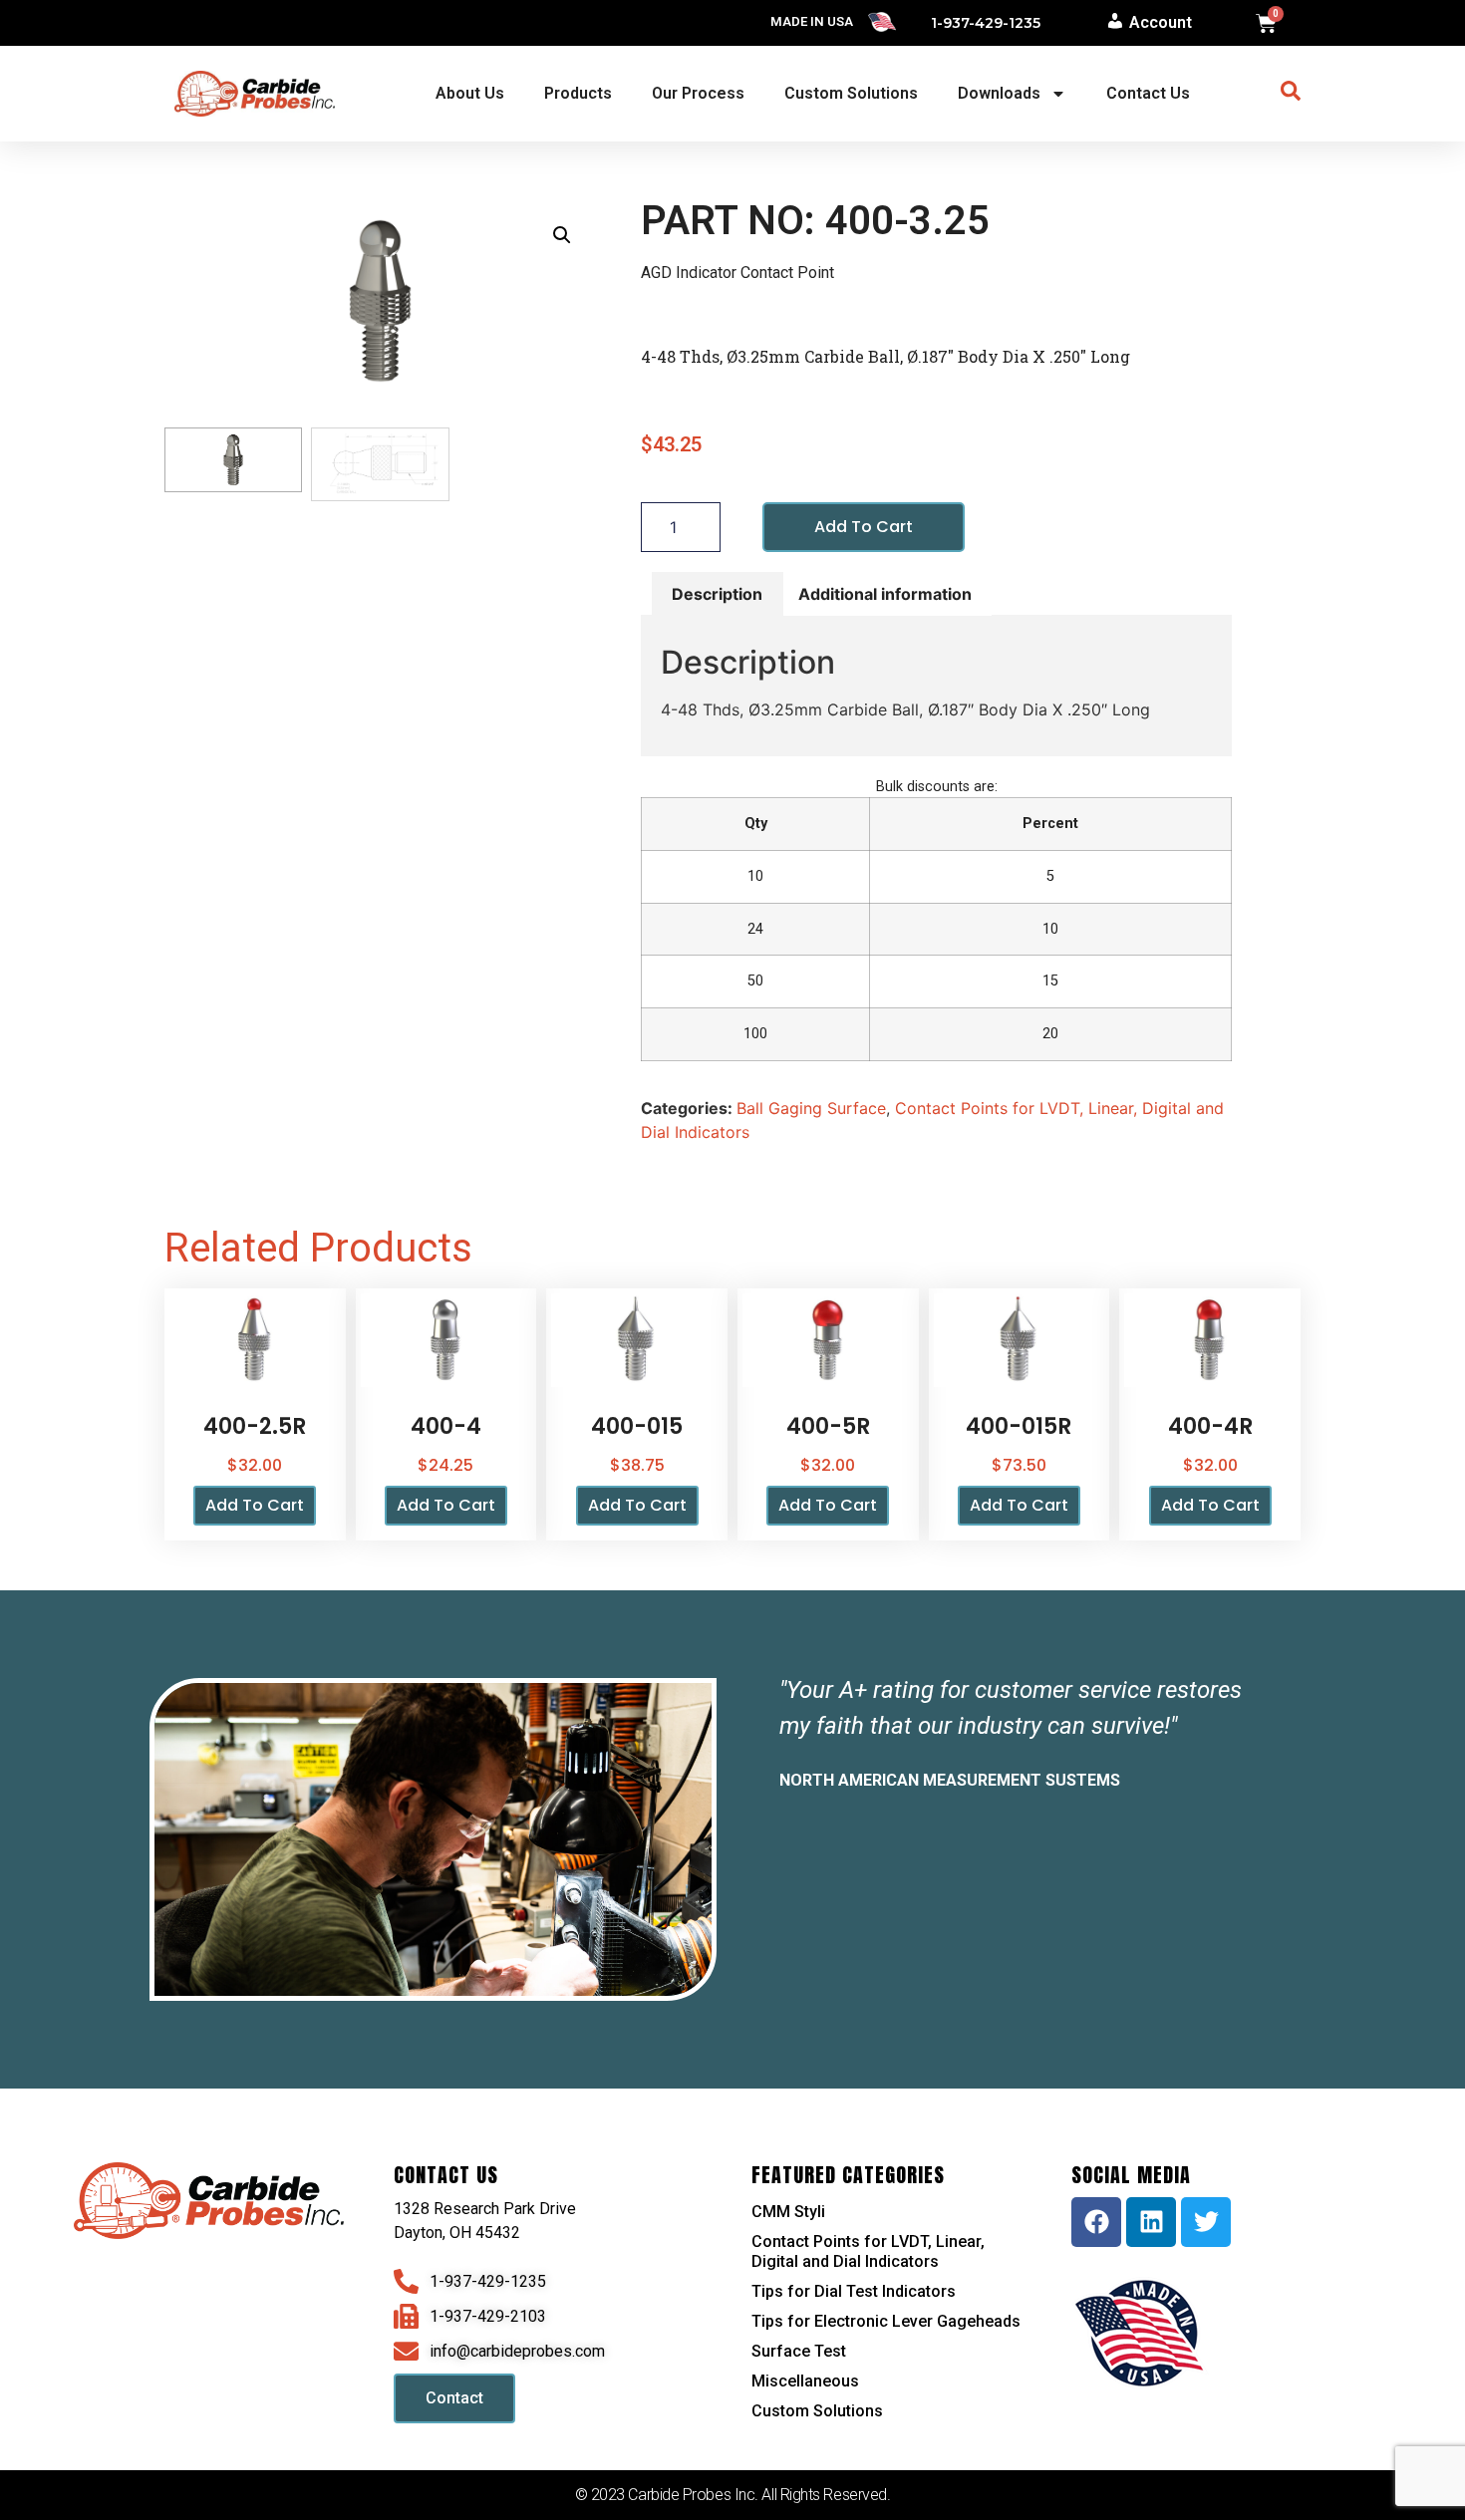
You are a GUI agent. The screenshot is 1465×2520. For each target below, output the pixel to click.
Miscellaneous (805, 2381)
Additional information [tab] (885, 594)
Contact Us (1148, 93)
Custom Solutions (851, 93)
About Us (470, 93)
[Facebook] (1096, 2222)
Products (578, 93)
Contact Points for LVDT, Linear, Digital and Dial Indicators (868, 2251)
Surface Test (799, 2351)
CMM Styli (788, 2212)
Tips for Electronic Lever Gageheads (886, 2321)
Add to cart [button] (255, 1505)
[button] (562, 235)
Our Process (698, 93)
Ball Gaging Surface (811, 1108)
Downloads (999, 93)
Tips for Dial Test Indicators (854, 2291)
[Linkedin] (1151, 2222)
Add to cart (864, 527)
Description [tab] (717, 594)
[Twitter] (1206, 2222)
